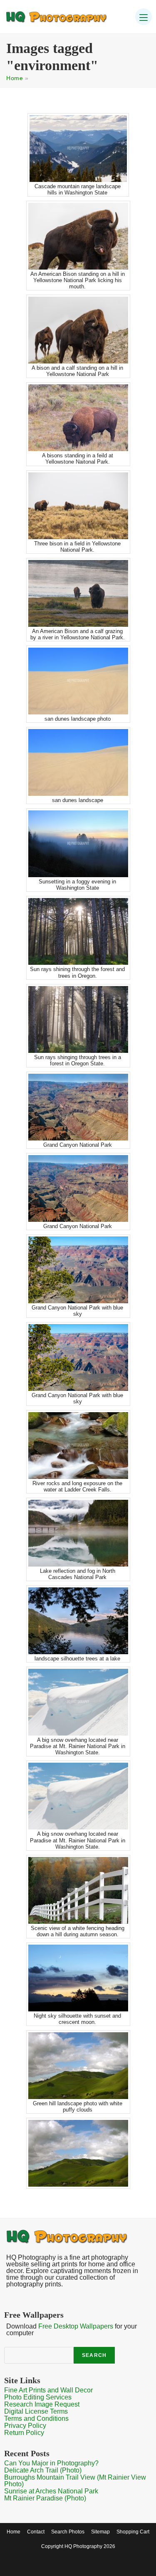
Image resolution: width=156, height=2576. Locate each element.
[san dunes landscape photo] (78, 681)
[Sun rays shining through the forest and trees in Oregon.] (78, 931)
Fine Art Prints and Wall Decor (48, 2390)
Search (94, 2355)
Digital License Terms (36, 2411)
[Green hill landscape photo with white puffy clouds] (78, 2066)
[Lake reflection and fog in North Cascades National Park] (78, 1533)
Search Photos (68, 2532)
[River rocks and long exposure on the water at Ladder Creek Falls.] (78, 1446)
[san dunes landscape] (78, 762)
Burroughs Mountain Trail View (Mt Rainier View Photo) (75, 2481)
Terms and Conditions (36, 2418)
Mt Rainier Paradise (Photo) (45, 2498)
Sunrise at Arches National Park (51, 2491)
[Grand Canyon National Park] (78, 1107)
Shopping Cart (133, 2532)
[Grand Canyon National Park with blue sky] (78, 1270)
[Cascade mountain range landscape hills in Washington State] (78, 149)
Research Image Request (42, 2404)
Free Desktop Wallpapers (76, 2326)
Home (15, 78)
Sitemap (100, 2532)
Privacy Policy (25, 2426)
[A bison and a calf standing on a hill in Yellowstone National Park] (78, 330)
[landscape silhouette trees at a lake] (78, 1621)
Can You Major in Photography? (51, 2463)
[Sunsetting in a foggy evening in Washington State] (78, 844)
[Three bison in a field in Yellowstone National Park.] (78, 506)
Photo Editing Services (38, 2397)
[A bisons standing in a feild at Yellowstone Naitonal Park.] (78, 418)
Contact (36, 2532)
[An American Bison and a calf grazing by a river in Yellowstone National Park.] (78, 593)
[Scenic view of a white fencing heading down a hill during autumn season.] (78, 1890)
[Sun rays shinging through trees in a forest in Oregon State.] (78, 1019)
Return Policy (24, 2433)
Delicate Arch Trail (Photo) (43, 2470)
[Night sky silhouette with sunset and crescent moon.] (78, 1978)
